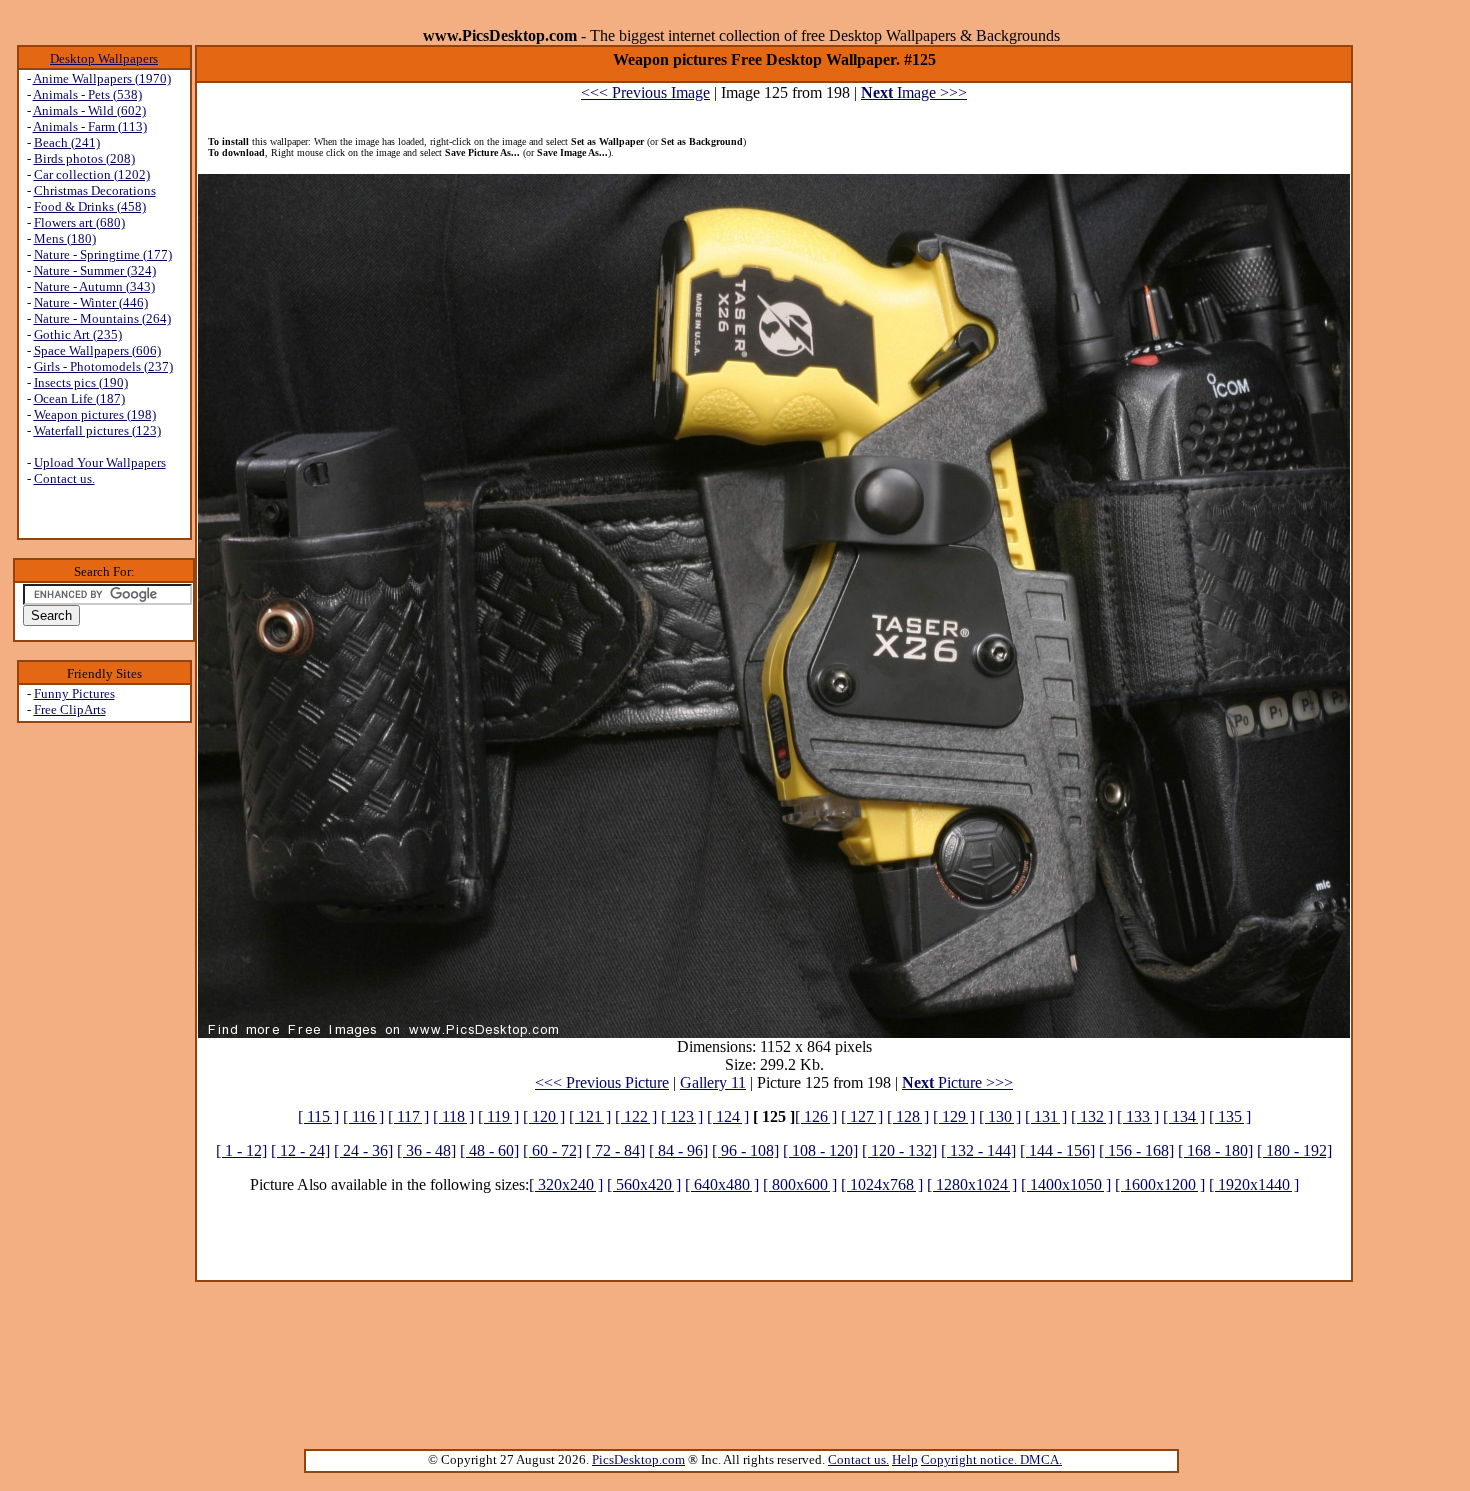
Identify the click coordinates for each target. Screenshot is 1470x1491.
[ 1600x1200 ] (1160, 1184)
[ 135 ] (1230, 1116)
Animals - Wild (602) (89, 110)
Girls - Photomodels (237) (103, 366)
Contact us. (64, 478)
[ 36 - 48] (426, 1150)
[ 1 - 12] (241, 1150)
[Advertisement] (104, 1041)
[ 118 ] (453, 1116)
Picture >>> (957, 1082)
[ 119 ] (498, 1116)
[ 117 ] (408, 1116)
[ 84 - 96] (678, 1150)
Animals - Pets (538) (87, 94)
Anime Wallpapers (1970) (102, 78)
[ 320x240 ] (566, 1184)
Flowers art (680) (79, 222)
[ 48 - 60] (489, 1150)
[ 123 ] (682, 1116)
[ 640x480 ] (722, 1184)
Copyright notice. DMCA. (991, 1459)
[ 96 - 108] (745, 1150)
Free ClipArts (70, 709)
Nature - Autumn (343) (94, 286)
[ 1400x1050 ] (1066, 1184)
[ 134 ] (1184, 1116)
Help (905, 1459)
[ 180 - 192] (1294, 1150)
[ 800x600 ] (800, 1184)
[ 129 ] (954, 1116)
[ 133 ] (1138, 1116)
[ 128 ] (908, 1116)
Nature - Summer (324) (95, 270)
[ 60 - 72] (552, 1150)
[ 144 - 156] (1057, 1150)
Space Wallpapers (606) (97, 350)
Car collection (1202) (92, 174)
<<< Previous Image (645, 92)
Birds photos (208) (84, 158)
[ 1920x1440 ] (1254, 1184)
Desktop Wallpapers (104, 58)
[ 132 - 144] (978, 1150)
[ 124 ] (728, 1116)
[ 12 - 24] (300, 1150)
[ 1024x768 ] (882, 1184)
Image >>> (914, 92)
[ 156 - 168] (1136, 1150)
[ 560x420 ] (644, 1184)
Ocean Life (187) (79, 398)
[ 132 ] (1092, 1116)
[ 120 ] (544, 1116)
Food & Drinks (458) (90, 206)
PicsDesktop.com (638, 1459)
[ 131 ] (1046, 1116)
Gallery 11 (713, 1082)
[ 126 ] (816, 1116)
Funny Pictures (74, 693)
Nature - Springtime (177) (103, 254)
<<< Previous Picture (602, 1082)
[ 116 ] (363, 1116)
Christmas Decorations (95, 190)
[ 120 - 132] (899, 1150)
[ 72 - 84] (615, 1150)
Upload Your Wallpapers (100, 462)
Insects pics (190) (81, 382)
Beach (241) (67, 142)
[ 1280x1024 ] (972, 1184)
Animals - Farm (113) (90, 126)
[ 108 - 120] (820, 1150)
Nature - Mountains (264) (102, 318)
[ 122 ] (636, 1116)
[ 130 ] (1000, 1116)
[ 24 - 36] (363, 1150)
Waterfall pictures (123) (97, 430)
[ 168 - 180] (1215, 1150)
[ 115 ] (318, 1116)
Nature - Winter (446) (91, 302)
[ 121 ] (590, 1116)
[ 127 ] (862, 1116)
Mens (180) (65, 238)
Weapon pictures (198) (95, 414)
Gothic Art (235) (78, 334)
